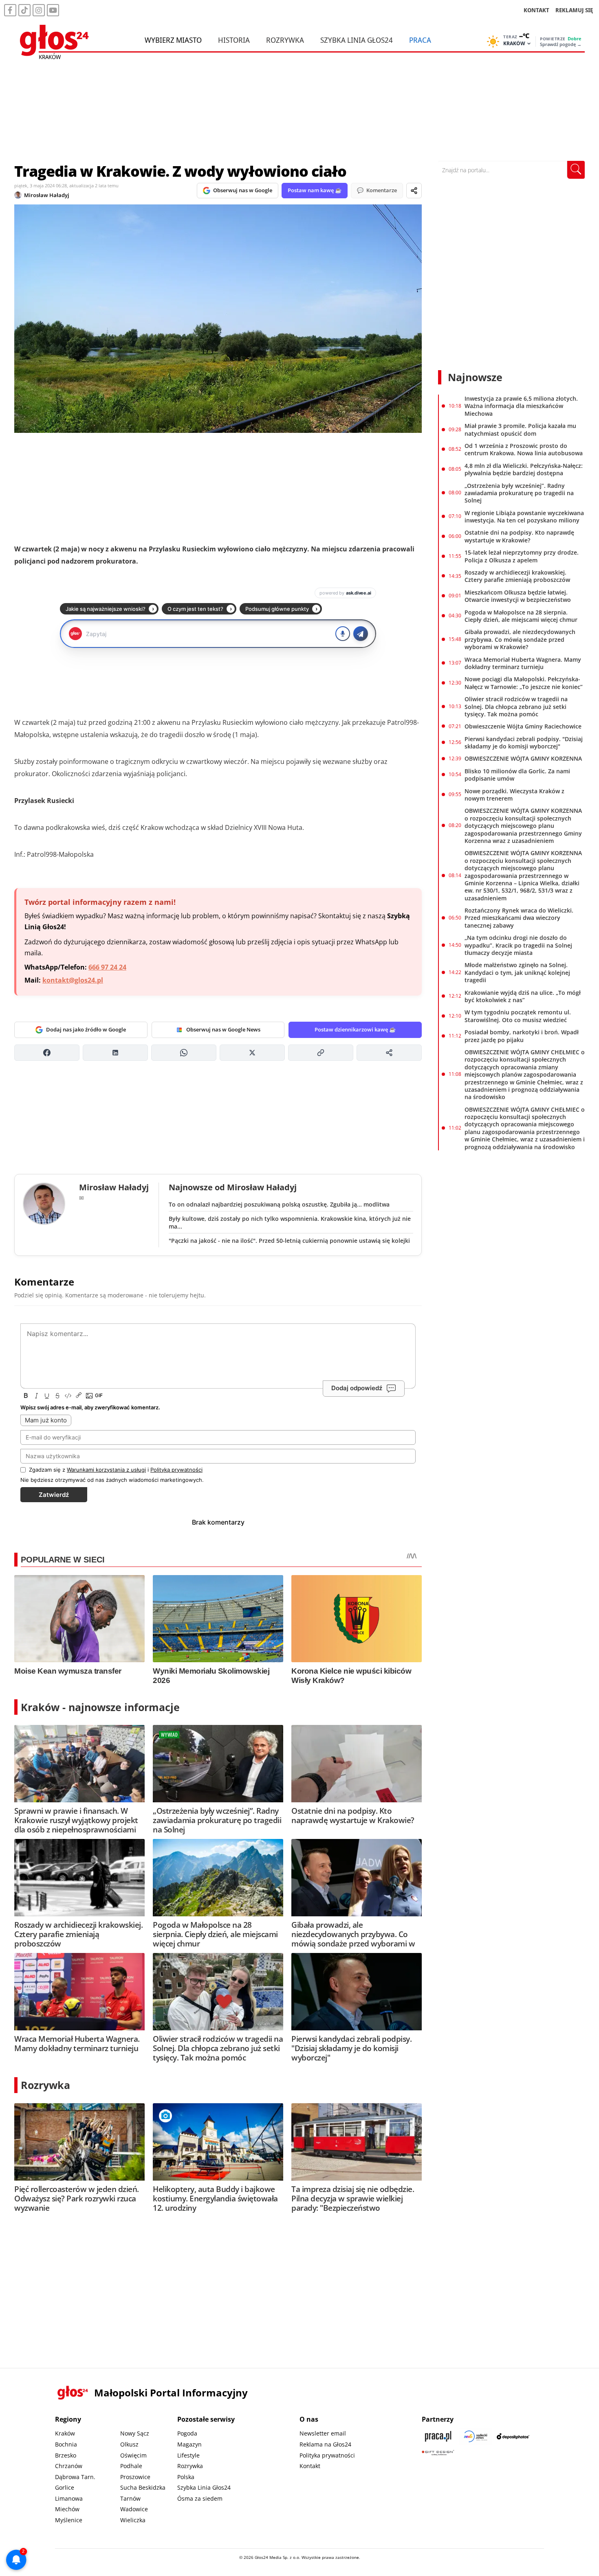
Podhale (131, 2466)
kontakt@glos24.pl (73, 980)
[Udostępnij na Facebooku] (47, 1053)
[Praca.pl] (438, 2436)
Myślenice (69, 2520)
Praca (420, 40)
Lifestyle (188, 2455)
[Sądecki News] (476, 2436)
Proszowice (135, 2477)
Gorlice (65, 2487)
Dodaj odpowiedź (357, 1388)
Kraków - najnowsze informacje (100, 1707)
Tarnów (130, 2498)
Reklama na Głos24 (325, 2444)
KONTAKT (536, 10)
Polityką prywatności (176, 1470)
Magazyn (189, 2444)
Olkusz (129, 2444)
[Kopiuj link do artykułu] (321, 1053)
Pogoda (187, 2433)
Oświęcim (133, 2455)
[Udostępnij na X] (252, 1053)
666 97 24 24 (107, 967)
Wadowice (134, 2509)
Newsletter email (323, 2433)
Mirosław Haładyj (47, 195)
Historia (234, 40)
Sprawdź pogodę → (561, 44)
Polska (186, 2477)
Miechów (67, 2509)
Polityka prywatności (327, 2455)
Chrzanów (69, 2466)
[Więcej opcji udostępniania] (389, 1053)
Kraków (65, 2433)
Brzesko (66, 2455)
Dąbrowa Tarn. (75, 2477)
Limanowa (69, 2498)
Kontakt (310, 2466)
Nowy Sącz (135, 2433)
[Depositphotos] (513, 2436)
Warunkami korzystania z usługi (106, 1470)
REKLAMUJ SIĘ (574, 10)
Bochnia (66, 2444)
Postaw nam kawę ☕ (315, 190)
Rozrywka (285, 40)
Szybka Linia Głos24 (357, 40)
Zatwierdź (54, 1495)
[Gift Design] (438, 2453)
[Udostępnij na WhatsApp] (184, 1053)
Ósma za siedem (200, 2498)
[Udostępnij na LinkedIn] (115, 1053)
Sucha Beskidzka (143, 2487)
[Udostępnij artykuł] (414, 191)
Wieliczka (133, 2520)
